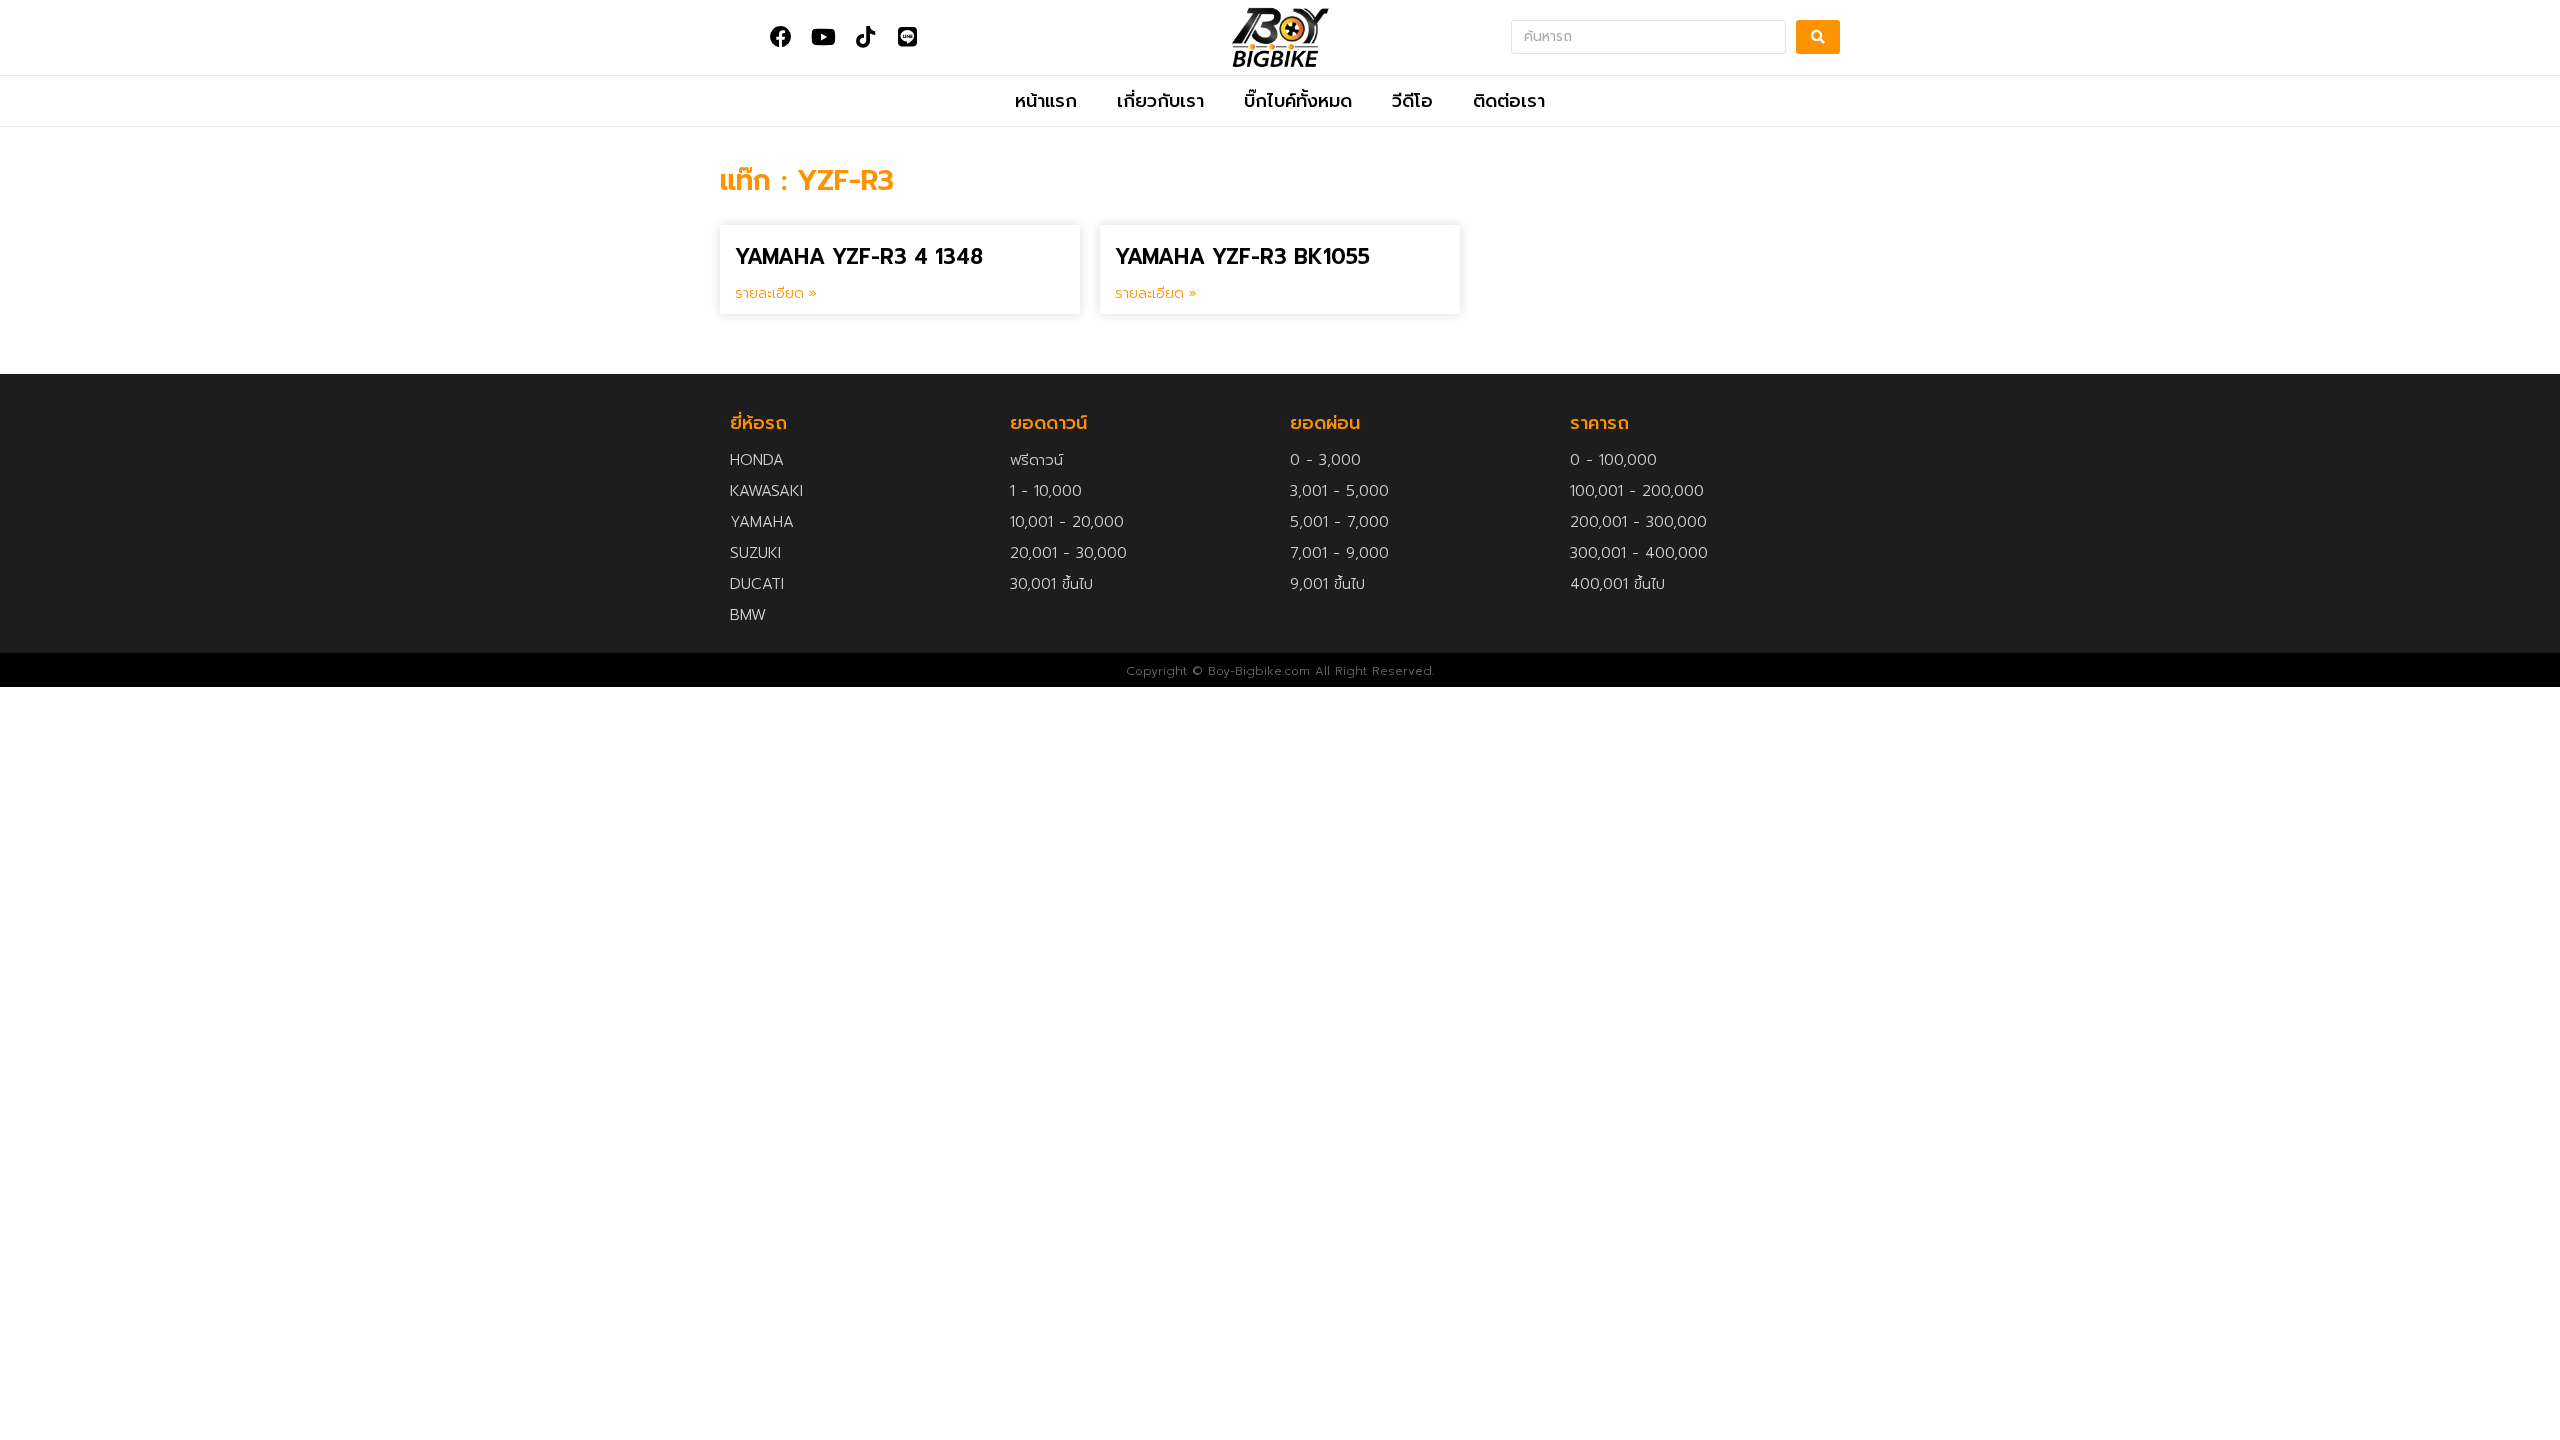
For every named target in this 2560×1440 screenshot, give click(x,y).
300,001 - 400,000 (1639, 553)
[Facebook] (781, 37)
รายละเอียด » (776, 293)
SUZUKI (755, 553)
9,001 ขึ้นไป (1327, 584)
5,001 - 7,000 (1339, 522)
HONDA (757, 460)
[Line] (907, 37)
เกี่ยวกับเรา (1160, 101)
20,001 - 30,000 (1068, 553)
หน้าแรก (1046, 101)
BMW (748, 615)
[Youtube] (823, 37)
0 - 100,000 (1613, 460)
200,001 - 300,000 (1638, 522)
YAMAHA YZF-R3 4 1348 (859, 257)
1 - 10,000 (1046, 491)
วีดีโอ (1412, 101)
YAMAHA (762, 522)
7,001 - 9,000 (1339, 553)
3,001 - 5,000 (1339, 491)
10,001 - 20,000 (1067, 522)
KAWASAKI (766, 491)
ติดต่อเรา (1509, 101)
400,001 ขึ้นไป (1617, 584)
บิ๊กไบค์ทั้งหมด (1298, 101)
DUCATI (757, 584)
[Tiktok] (865, 37)
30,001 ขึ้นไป (1051, 584)
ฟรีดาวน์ (1036, 460)
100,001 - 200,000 (1637, 491)
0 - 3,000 (1325, 460)
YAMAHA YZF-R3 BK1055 (1242, 257)
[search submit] (1818, 37)
